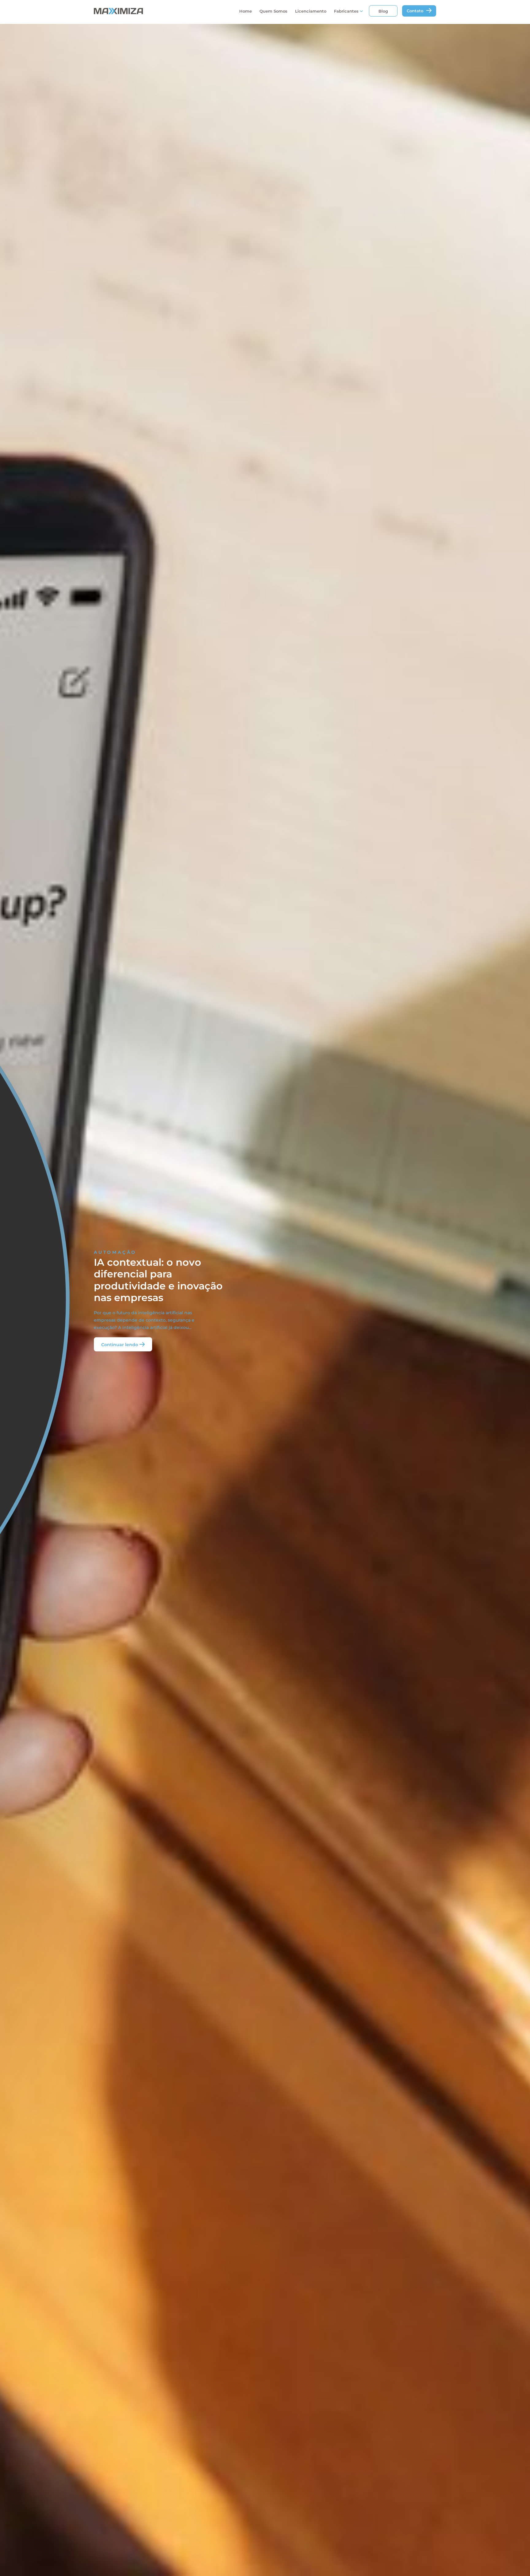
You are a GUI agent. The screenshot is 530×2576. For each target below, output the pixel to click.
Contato (415, 11)
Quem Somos (273, 11)
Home (246, 11)
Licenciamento (311, 11)
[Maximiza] (143, 11)
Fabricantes (346, 11)
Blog (383, 11)
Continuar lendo (120, 1344)
